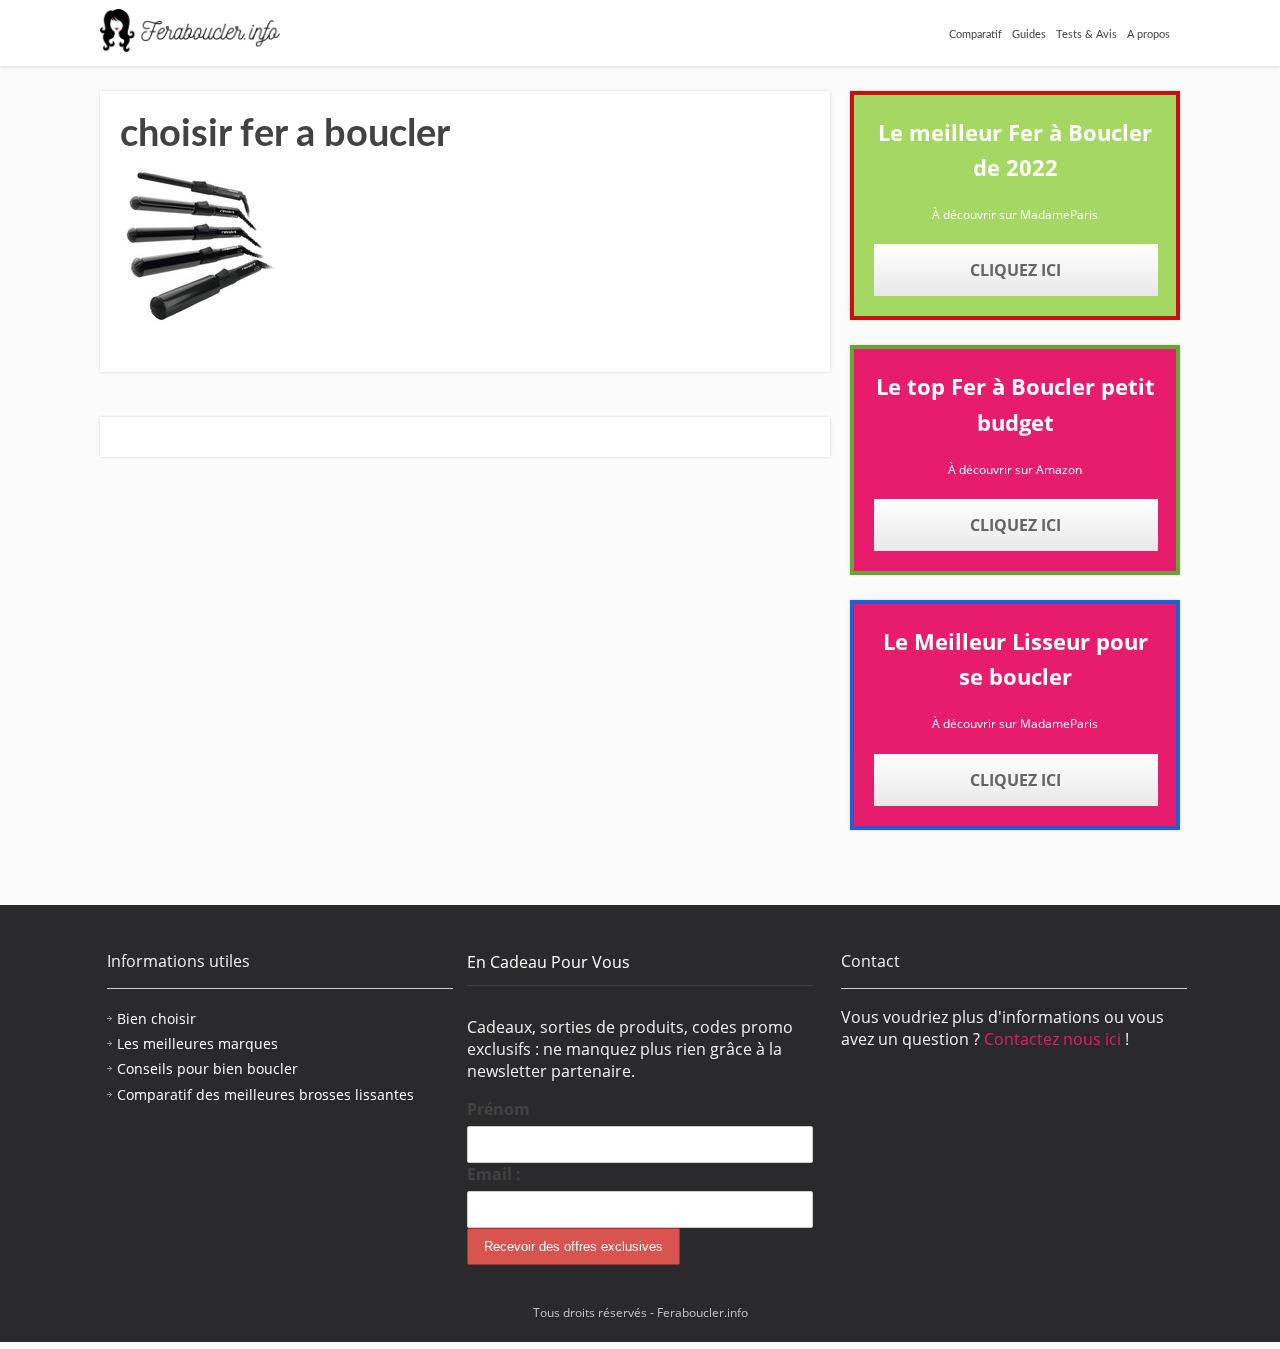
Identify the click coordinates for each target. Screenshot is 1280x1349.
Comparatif (975, 34)
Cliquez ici (1015, 270)
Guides (1029, 34)
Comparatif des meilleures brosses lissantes (265, 1094)
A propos (1148, 34)
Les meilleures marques (197, 1043)
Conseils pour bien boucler (207, 1068)
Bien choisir (156, 1018)
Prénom (498, 1109)
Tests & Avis (1086, 34)
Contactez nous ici (1054, 1039)
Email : (494, 1174)
